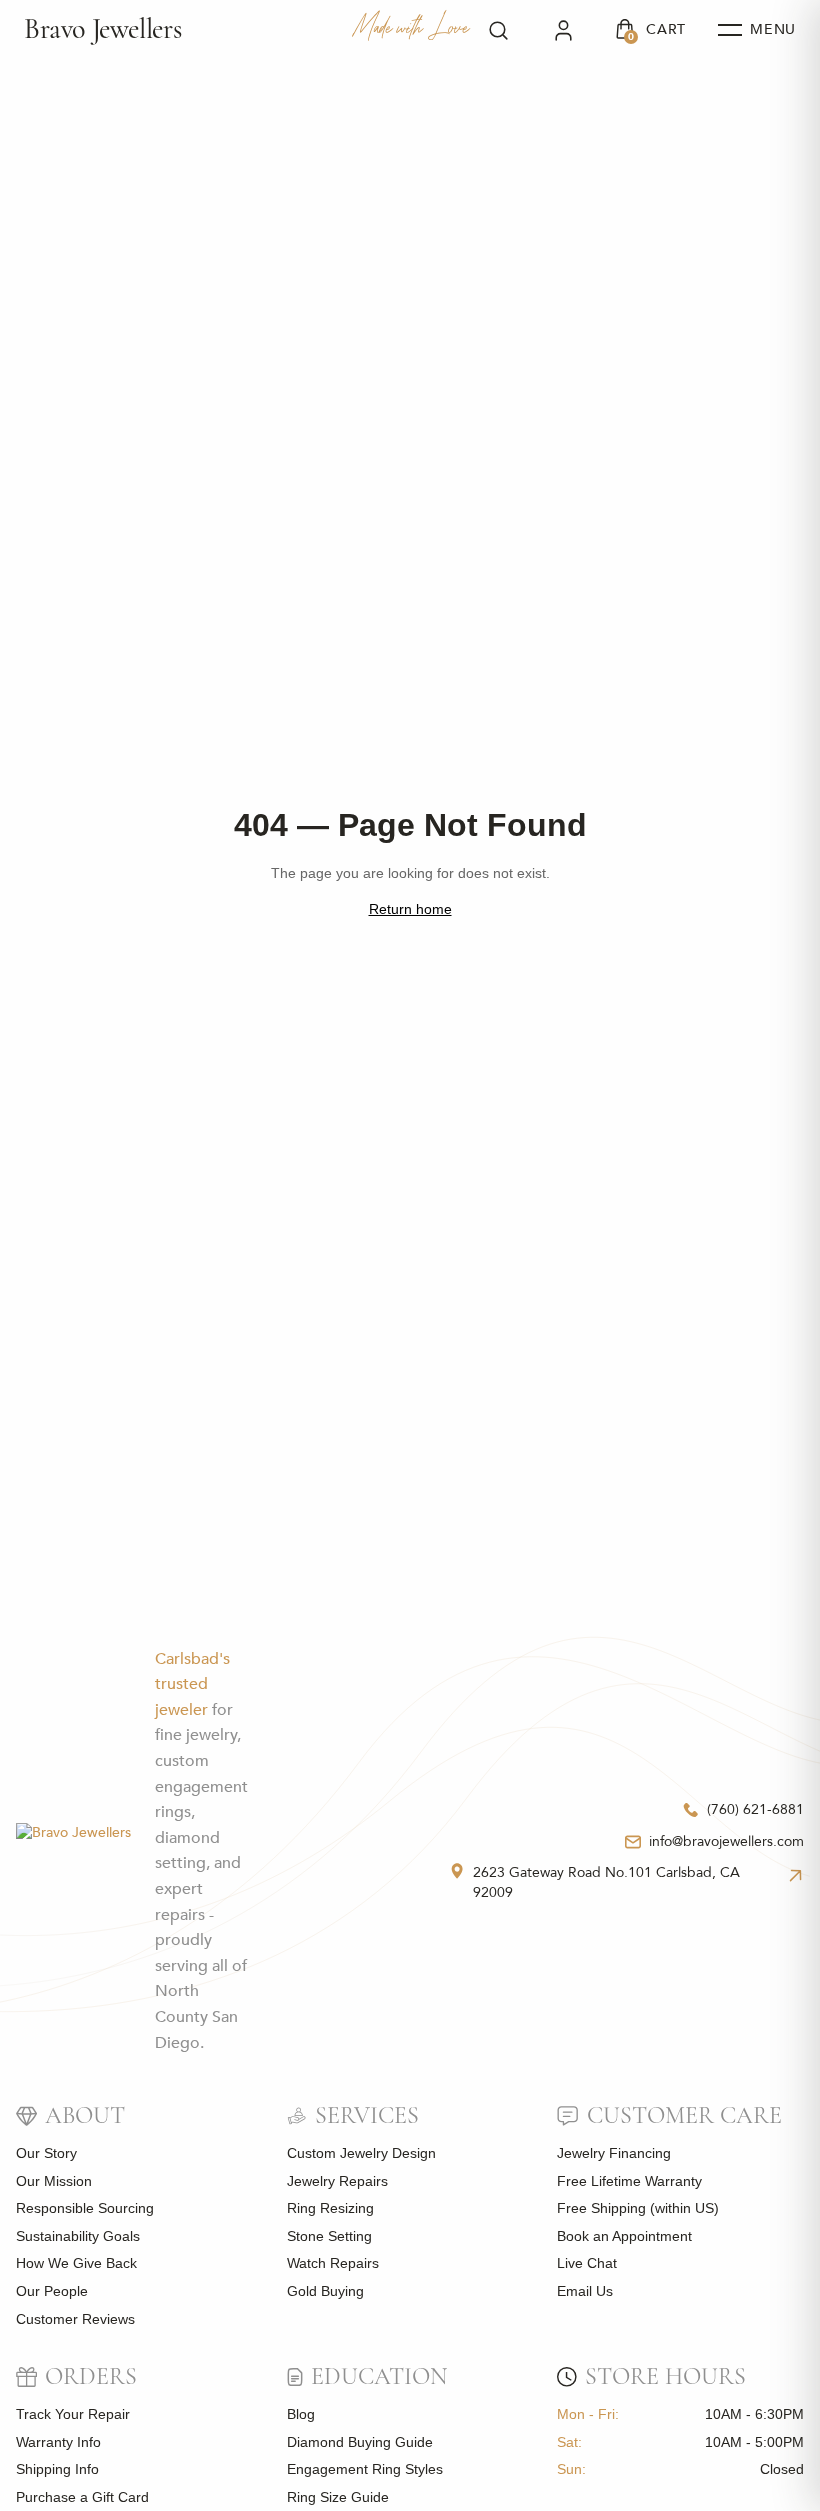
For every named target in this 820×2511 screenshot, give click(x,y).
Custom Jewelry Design (361, 2153)
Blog (301, 2414)
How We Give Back (76, 2263)
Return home (410, 909)
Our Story (46, 2153)
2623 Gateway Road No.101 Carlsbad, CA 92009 (606, 1882)
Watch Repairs (333, 2263)
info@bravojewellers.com (726, 1841)
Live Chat (587, 2263)
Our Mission (54, 2181)
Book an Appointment (624, 2236)
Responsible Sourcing (85, 2208)
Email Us (585, 2291)
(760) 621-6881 (755, 1809)
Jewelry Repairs (337, 2181)
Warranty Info (58, 2442)
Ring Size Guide (338, 2497)
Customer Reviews (75, 2319)
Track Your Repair (73, 2414)
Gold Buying (325, 2291)
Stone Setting (329, 2236)
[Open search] (498, 30)
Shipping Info (57, 2469)
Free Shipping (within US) (638, 2208)
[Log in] (563, 30)
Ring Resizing (330, 2208)
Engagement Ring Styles (365, 2469)
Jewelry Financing (614, 2153)
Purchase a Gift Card (82, 2497)
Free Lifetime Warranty (629, 2181)
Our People (52, 2291)
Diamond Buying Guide (360, 2442)
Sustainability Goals (78, 2236)
